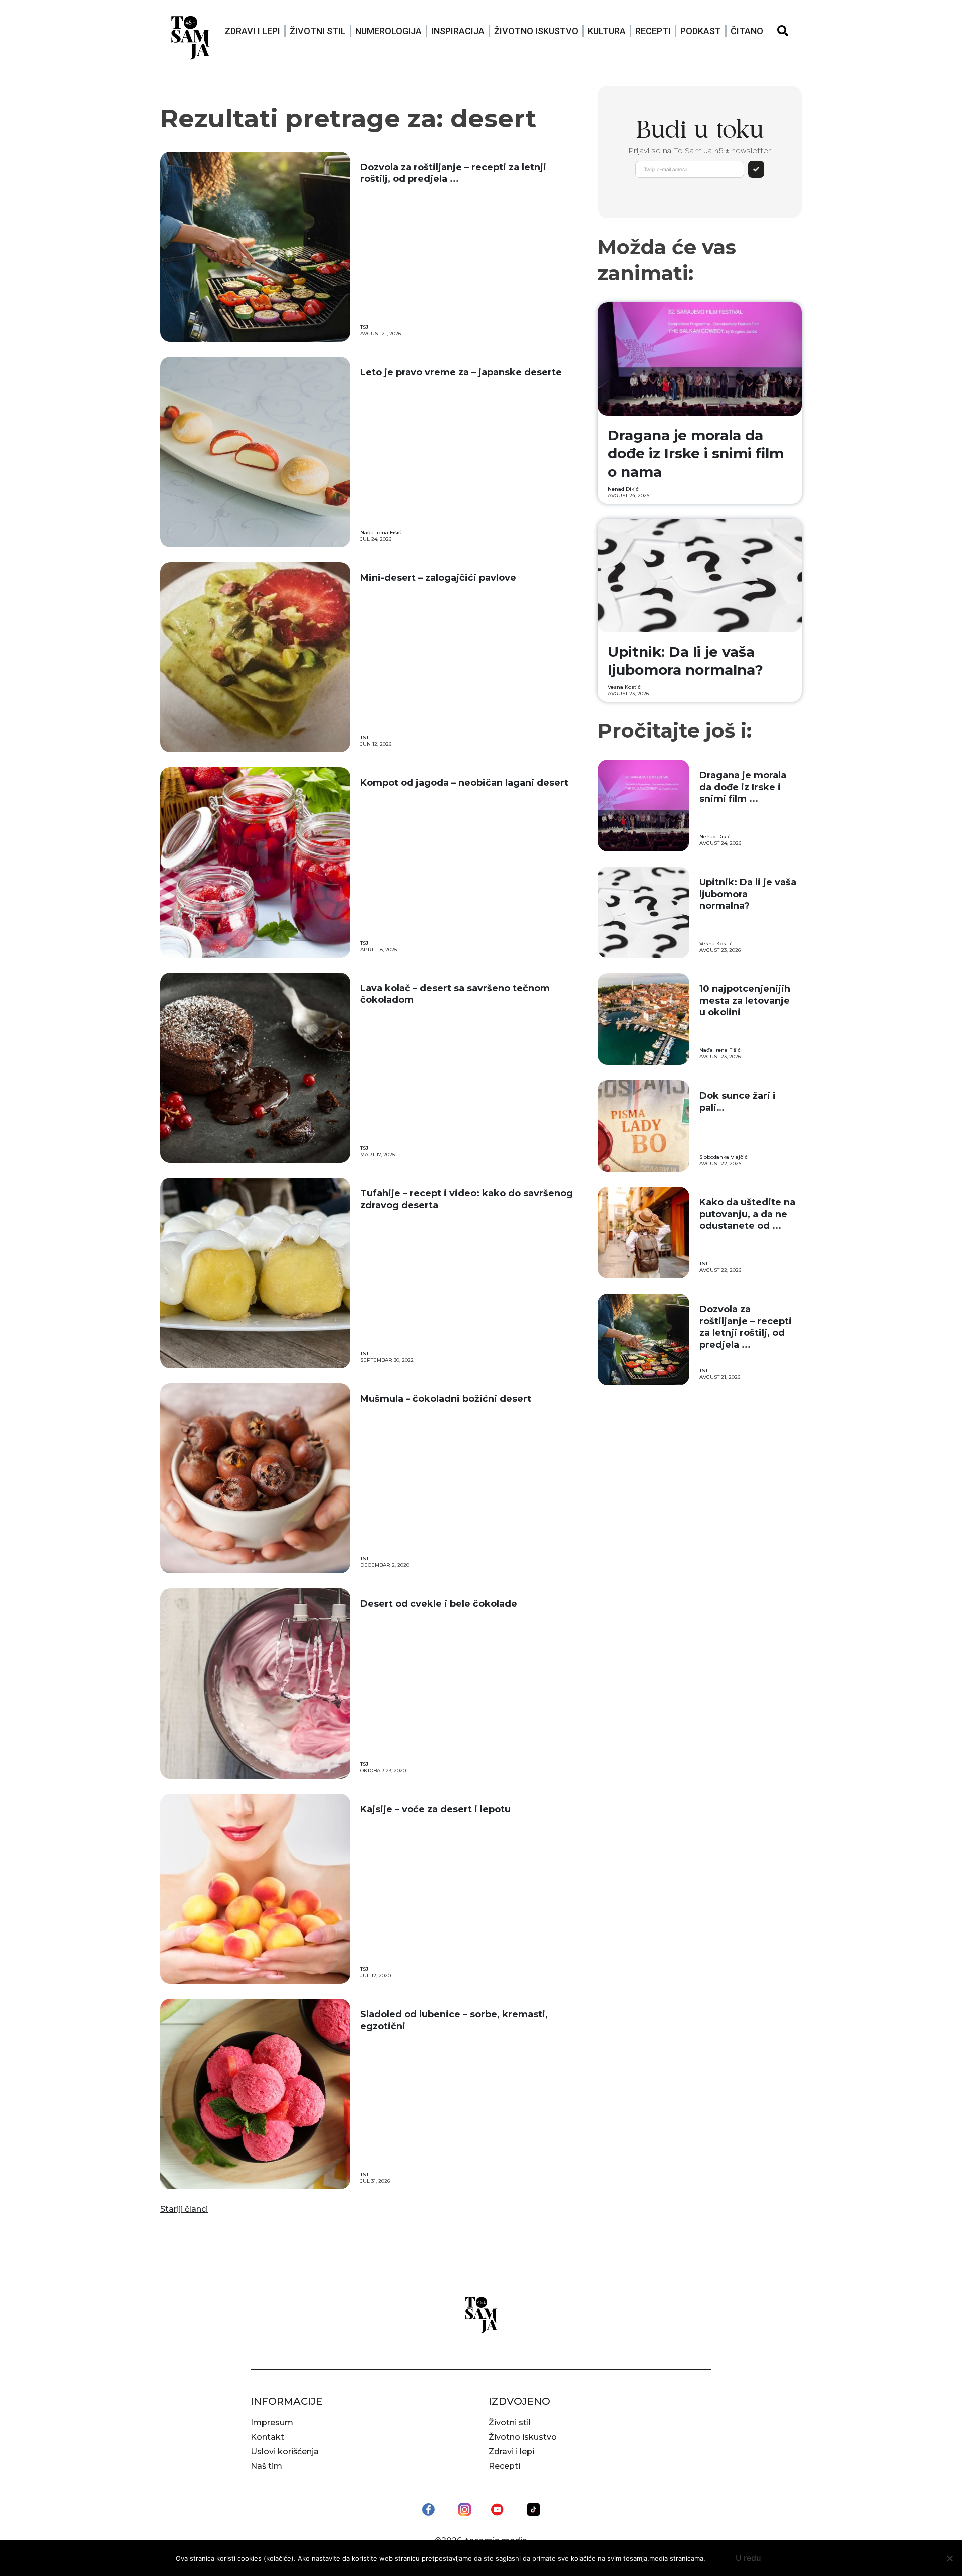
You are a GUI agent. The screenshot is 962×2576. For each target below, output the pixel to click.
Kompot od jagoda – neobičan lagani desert (464, 783)
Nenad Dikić (623, 489)
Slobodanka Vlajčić (724, 1157)
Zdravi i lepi (252, 31)
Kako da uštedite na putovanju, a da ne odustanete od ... (747, 1214)
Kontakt (267, 2437)
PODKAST (701, 31)
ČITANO (747, 31)
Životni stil (318, 31)
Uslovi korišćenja (285, 2451)
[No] (949, 2558)
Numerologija (389, 31)
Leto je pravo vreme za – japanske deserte (461, 372)
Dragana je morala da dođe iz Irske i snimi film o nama (696, 453)
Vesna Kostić (624, 687)
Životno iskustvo (536, 31)
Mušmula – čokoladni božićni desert (446, 1399)
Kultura (607, 31)
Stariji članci (184, 2209)
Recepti (653, 31)
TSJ (364, 327)
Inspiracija (458, 31)
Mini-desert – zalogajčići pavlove (438, 578)
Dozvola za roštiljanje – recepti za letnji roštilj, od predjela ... (453, 173)
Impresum (272, 2422)
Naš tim (266, 2466)
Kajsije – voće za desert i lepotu (435, 1809)
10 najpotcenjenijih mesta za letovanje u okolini (745, 1001)
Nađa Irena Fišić (381, 532)
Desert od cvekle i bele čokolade (439, 1604)
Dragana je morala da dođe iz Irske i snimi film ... (743, 787)
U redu (748, 2558)
